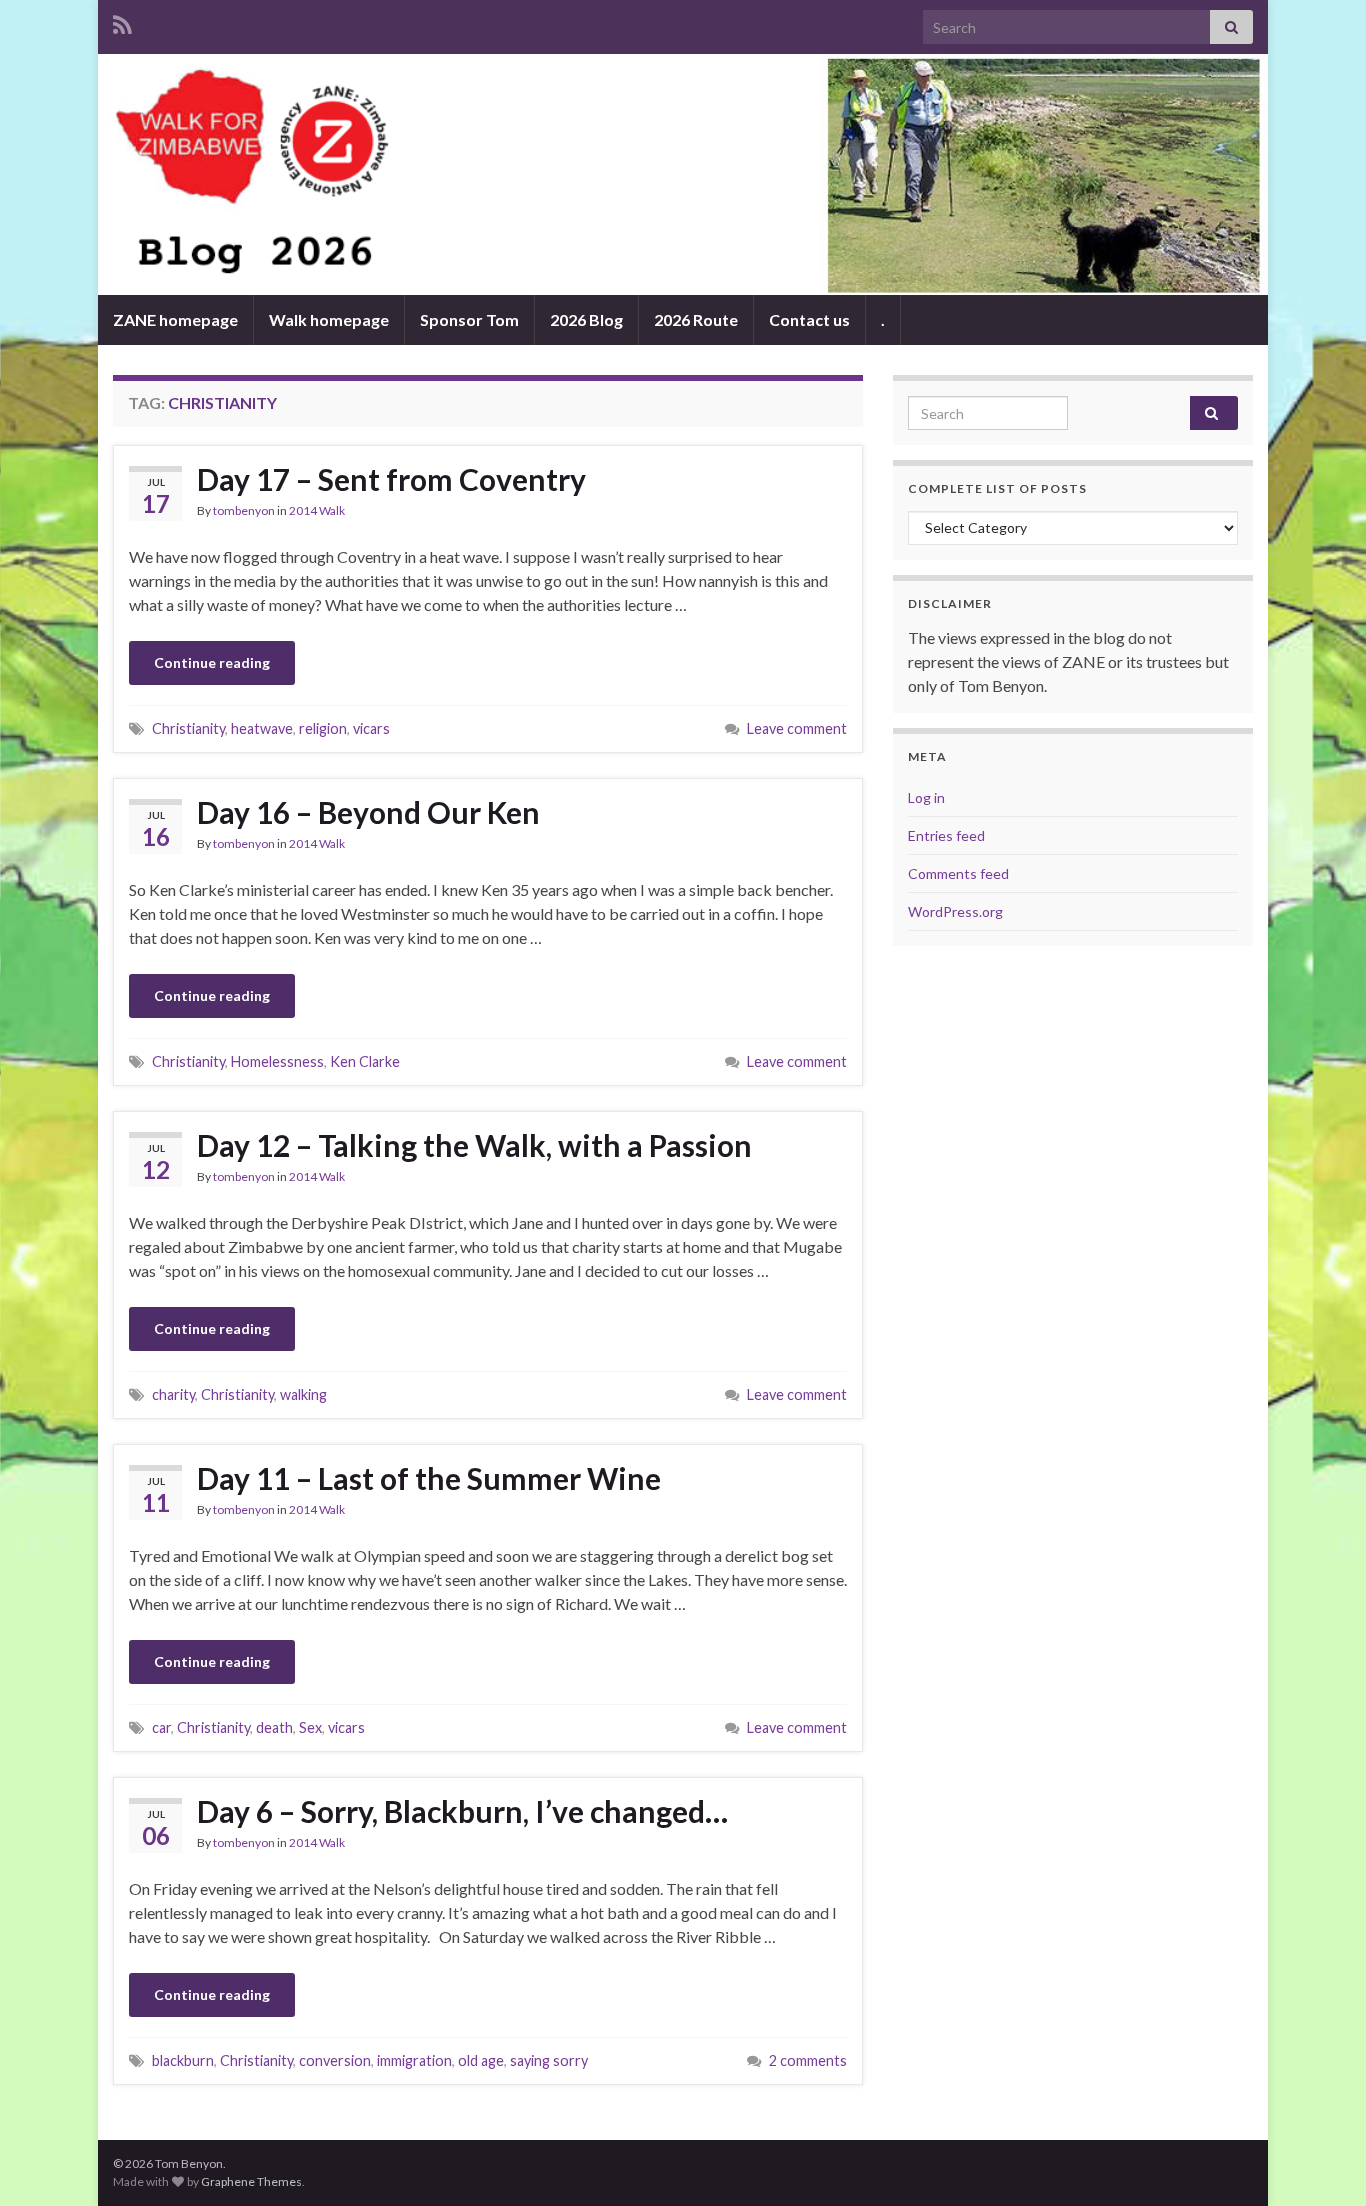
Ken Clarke (365, 1061)
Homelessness (277, 1061)
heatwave (262, 728)
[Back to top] (1321, 2161)
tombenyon (244, 510)
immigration (414, 2060)
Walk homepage (329, 319)
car (161, 1727)
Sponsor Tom (469, 319)
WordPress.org (955, 911)
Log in (926, 797)
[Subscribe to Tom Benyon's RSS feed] (122, 21)
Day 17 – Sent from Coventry (391, 479)
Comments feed (958, 873)
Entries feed (946, 835)
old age (481, 2060)
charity (173, 1394)
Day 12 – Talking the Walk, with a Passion (474, 1145)
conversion (335, 2060)
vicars (371, 728)
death (274, 1727)
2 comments (808, 2060)
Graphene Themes (251, 2181)
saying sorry (549, 2060)
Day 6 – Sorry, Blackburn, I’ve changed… (462, 1811)
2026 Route (696, 319)
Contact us (809, 319)
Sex (310, 1727)
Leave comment (797, 728)
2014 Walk (317, 510)
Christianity (188, 728)
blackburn (183, 2060)
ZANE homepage (175, 319)
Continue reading (212, 662)
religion (323, 728)
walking (303, 1394)
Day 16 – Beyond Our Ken (368, 812)
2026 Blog (586, 319)
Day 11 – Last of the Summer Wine (429, 1478)
